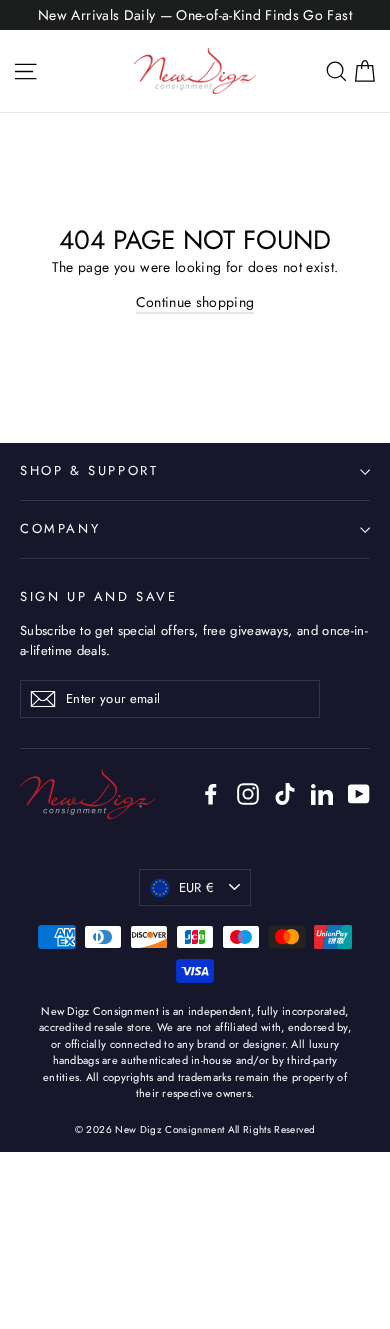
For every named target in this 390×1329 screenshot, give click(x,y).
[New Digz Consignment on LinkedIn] (322, 793)
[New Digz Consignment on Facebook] (211, 793)
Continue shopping (195, 302)
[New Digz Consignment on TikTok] (285, 793)
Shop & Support (89, 470)
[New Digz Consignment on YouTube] (359, 793)
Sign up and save (99, 596)
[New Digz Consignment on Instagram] (248, 793)
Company (60, 528)
